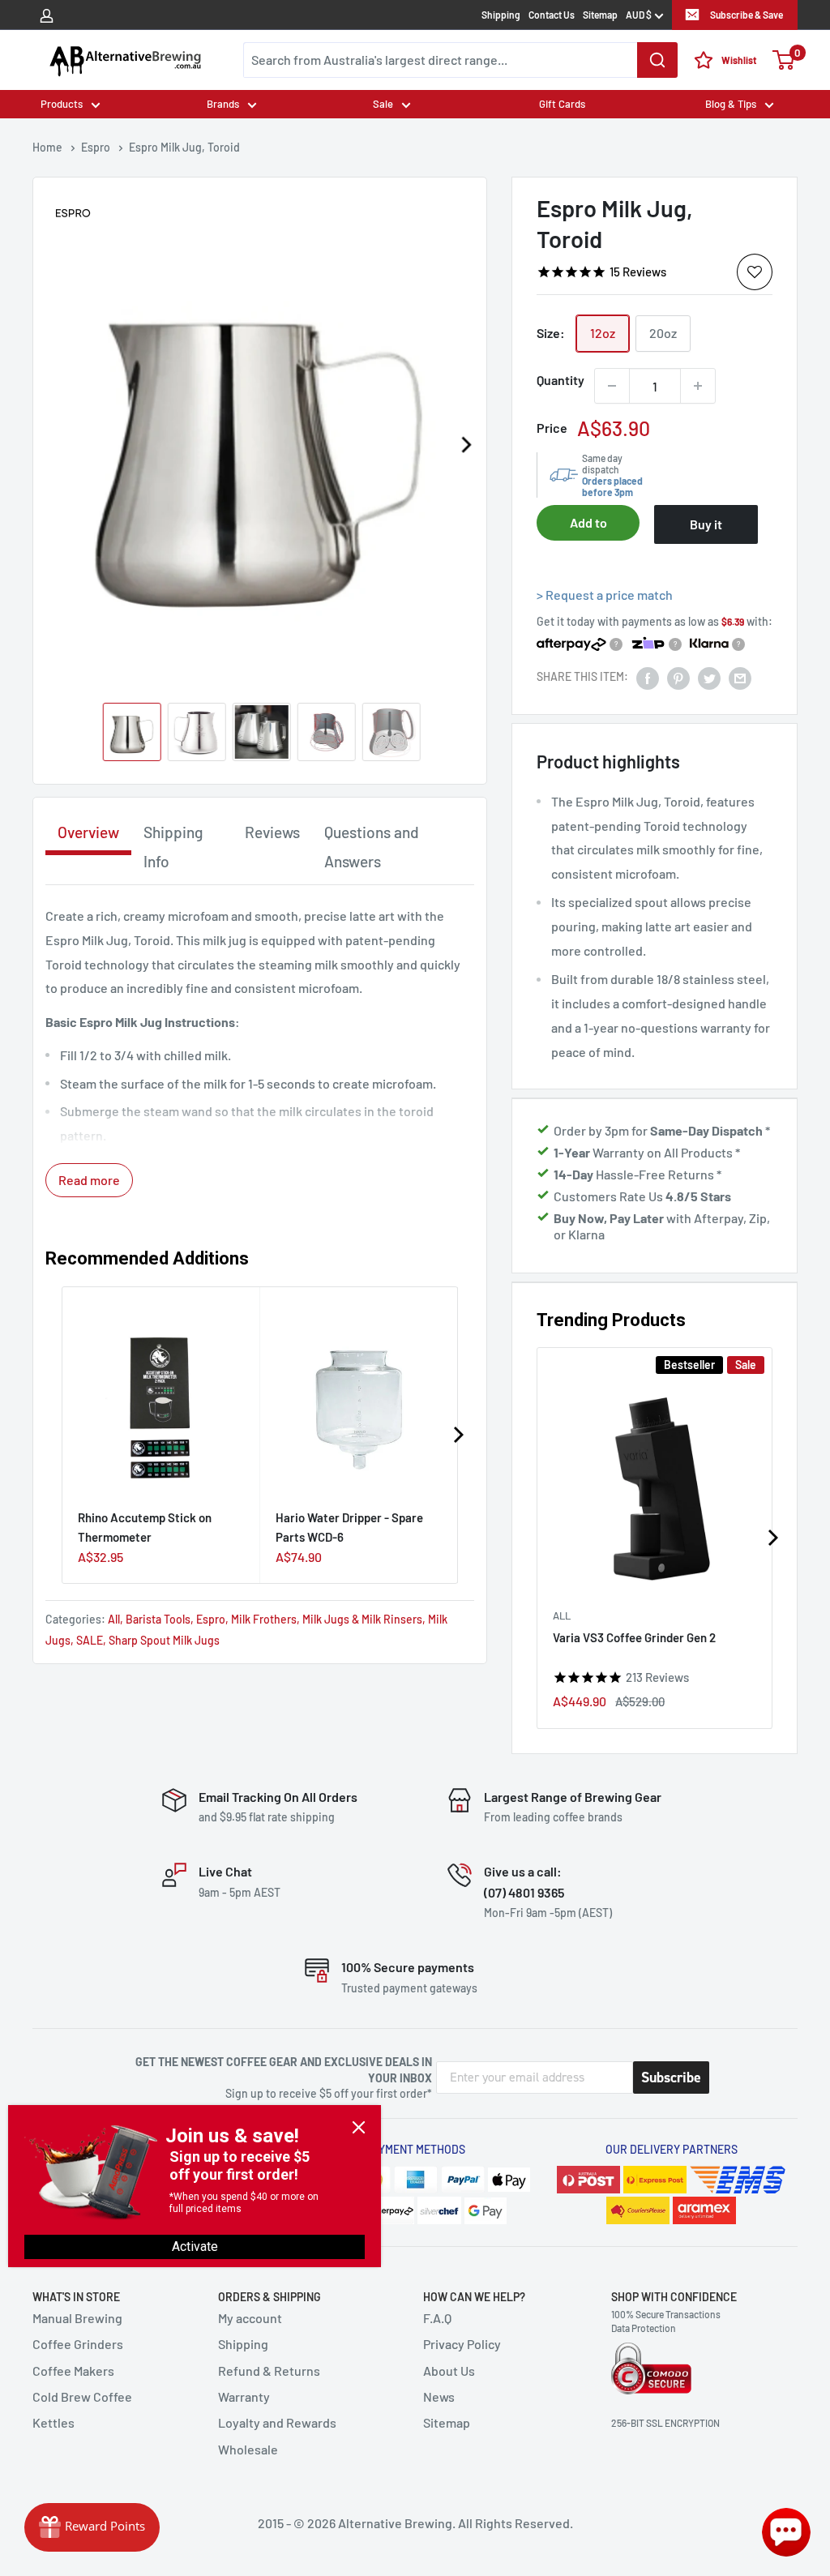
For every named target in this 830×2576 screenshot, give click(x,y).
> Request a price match (605, 595)
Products (62, 104)
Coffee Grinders (78, 2344)
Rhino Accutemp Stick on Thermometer (145, 1527)
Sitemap (600, 15)
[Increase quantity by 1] (698, 386)
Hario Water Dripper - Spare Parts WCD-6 (349, 1527)
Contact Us (552, 15)
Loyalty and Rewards (277, 2422)
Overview (88, 832)
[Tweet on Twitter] (709, 677)
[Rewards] (92, 2527)
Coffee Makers (73, 2371)
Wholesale (248, 2449)
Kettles (53, 2422)
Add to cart (588, 528)
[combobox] (460, 60)
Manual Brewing (77, 2318)
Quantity (560, 380)
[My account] (47, 15)
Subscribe (671, 2077)
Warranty (244, 2396)
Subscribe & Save (747, 15)
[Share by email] (740, 677)
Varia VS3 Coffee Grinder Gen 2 (634, 1638)
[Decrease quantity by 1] (612, 386)
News (439, 2396)
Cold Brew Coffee (82, 2396)
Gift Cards (562, 104)
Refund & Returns (269, 2371)
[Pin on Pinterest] (678, 677)
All (562, 1616)
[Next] (466, 445)
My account (250, 2318)
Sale (383, 104)
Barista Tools (158, 1619)
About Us (449, 2371)
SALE (90, 1640)
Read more (89, 1180)
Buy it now (706, 530)
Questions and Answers (372, 847)
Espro (211, 1619)
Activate (195, 2247)
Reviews (272, 832)
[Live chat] (786, 2532)
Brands (223, 104)
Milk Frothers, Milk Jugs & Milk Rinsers (327, 1619)
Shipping (501, 15)
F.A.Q (437, 2318)
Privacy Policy (462, 2344)
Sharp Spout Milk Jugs (164, 1640)
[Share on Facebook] (648, 677)
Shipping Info (173, 847)
